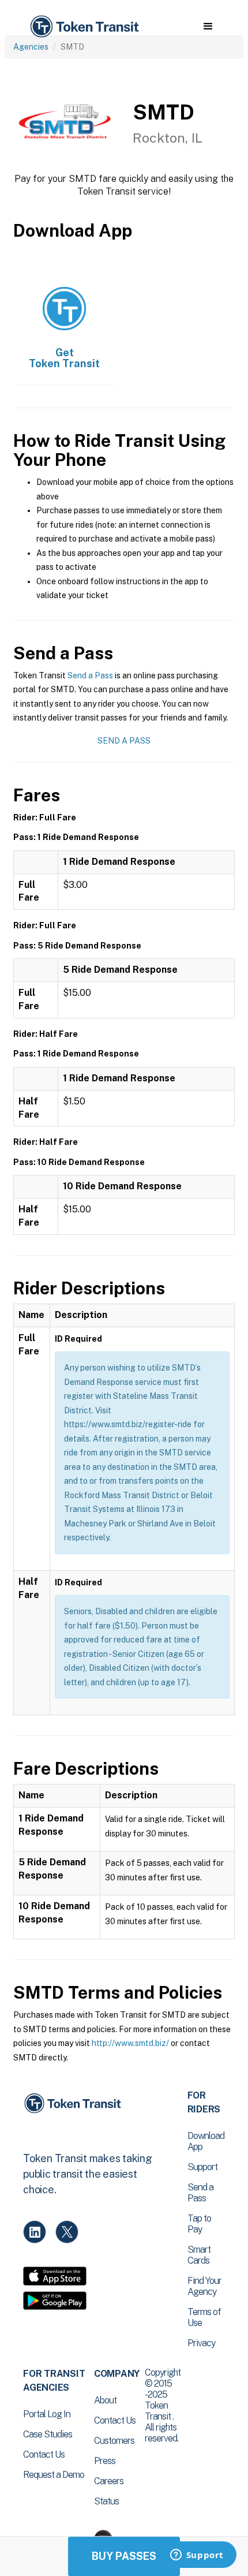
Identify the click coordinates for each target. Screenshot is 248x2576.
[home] (84, 27)
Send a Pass (90, 675)
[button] (208, 27)
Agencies (31, 47)
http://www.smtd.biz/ (130, 2043)
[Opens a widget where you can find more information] (197, 2556)
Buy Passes (124, 2556)
